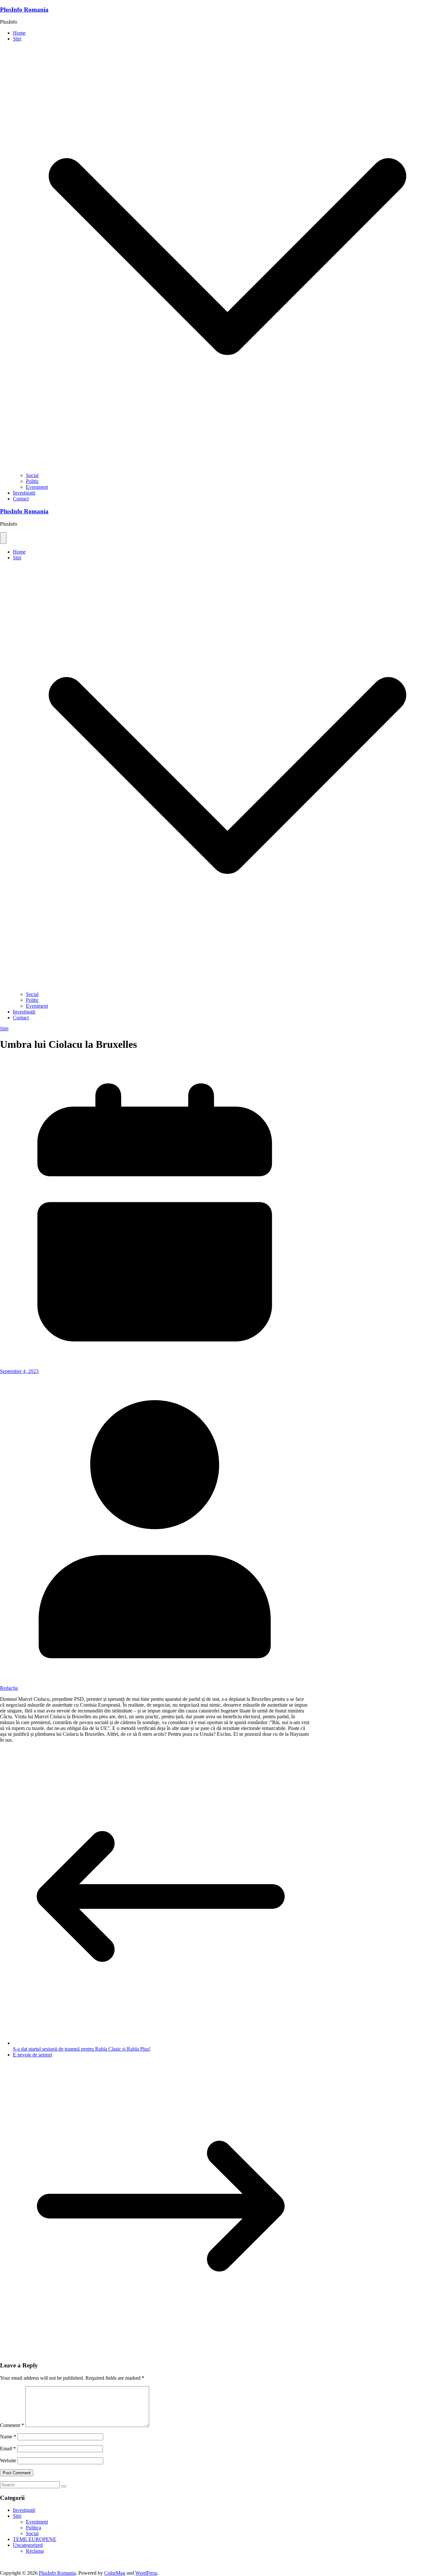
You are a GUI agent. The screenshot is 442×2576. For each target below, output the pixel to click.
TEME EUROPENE (35, 2539)
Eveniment (37, 487)
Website (8, 2461)
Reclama (35, 2551)
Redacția (9, 1688)
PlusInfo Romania (24, 10)
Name (8, 2437)
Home (19, 33)
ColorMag (115, 2573)
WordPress (146, 2573)
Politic (32, 481)
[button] (227, 469)
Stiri (17, 39)
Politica (33, 2528)
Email (8, 2449)
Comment (12, 2425)
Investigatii (24, 493)
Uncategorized (28, 2545)
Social (32, 475)
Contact (21, 499)
